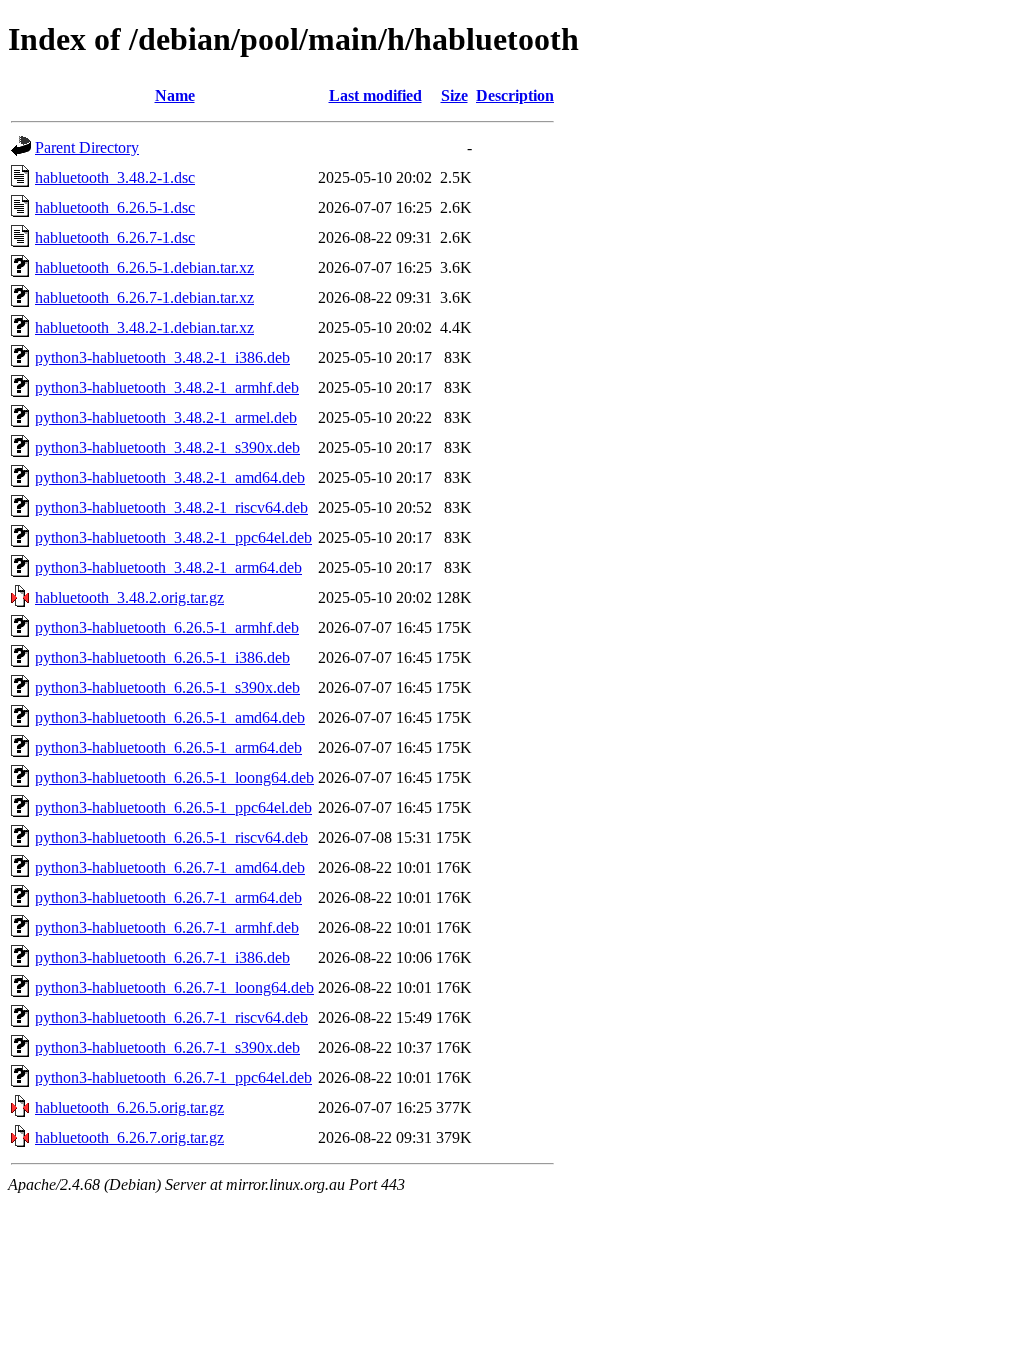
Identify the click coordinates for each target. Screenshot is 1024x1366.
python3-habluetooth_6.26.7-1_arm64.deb (168, 897)
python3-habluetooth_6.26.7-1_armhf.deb (167, 927)
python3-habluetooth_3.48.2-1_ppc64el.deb (173, 537)
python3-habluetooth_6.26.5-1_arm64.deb (168, 747)
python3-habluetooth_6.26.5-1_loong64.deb (174, 777)
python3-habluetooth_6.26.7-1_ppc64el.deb (173, 1077)
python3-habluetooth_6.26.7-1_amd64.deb (170, 867)
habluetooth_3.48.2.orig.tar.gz (129, 597)
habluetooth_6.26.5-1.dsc (115, 207)
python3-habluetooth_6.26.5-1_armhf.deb (167, 627)
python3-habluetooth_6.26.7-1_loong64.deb (174, 987)
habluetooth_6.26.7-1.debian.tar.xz (144, 297)
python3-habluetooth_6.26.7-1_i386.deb (162, 957)
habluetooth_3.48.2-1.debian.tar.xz (144, 327)
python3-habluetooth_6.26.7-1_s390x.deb (167, 1047)
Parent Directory (87, 147)
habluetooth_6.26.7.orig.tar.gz (129, 1137)
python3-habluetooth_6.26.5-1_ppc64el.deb (173, 807)
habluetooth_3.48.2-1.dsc (115, 177)
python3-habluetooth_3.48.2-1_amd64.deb (170, 477)
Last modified (375, 95)
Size (454, 95)
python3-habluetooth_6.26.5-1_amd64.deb (170, 717)
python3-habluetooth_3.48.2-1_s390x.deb (167, 447)
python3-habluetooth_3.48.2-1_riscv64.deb (171, 507)
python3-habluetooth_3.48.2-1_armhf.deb (167, 387)
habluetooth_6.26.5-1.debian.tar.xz (144, 267)
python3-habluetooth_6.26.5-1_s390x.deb (167, 687)
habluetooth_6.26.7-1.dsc (115, 237)
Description (515, 95)
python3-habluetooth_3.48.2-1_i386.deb (162, 357)
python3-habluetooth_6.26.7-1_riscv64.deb (171, 1017)
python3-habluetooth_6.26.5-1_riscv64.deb (171, 837)
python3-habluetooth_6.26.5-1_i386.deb (162, 657)
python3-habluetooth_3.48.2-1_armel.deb (166, 417)
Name (175, 95)
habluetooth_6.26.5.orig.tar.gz (129, 1107)
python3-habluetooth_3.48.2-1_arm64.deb (168, 567)
